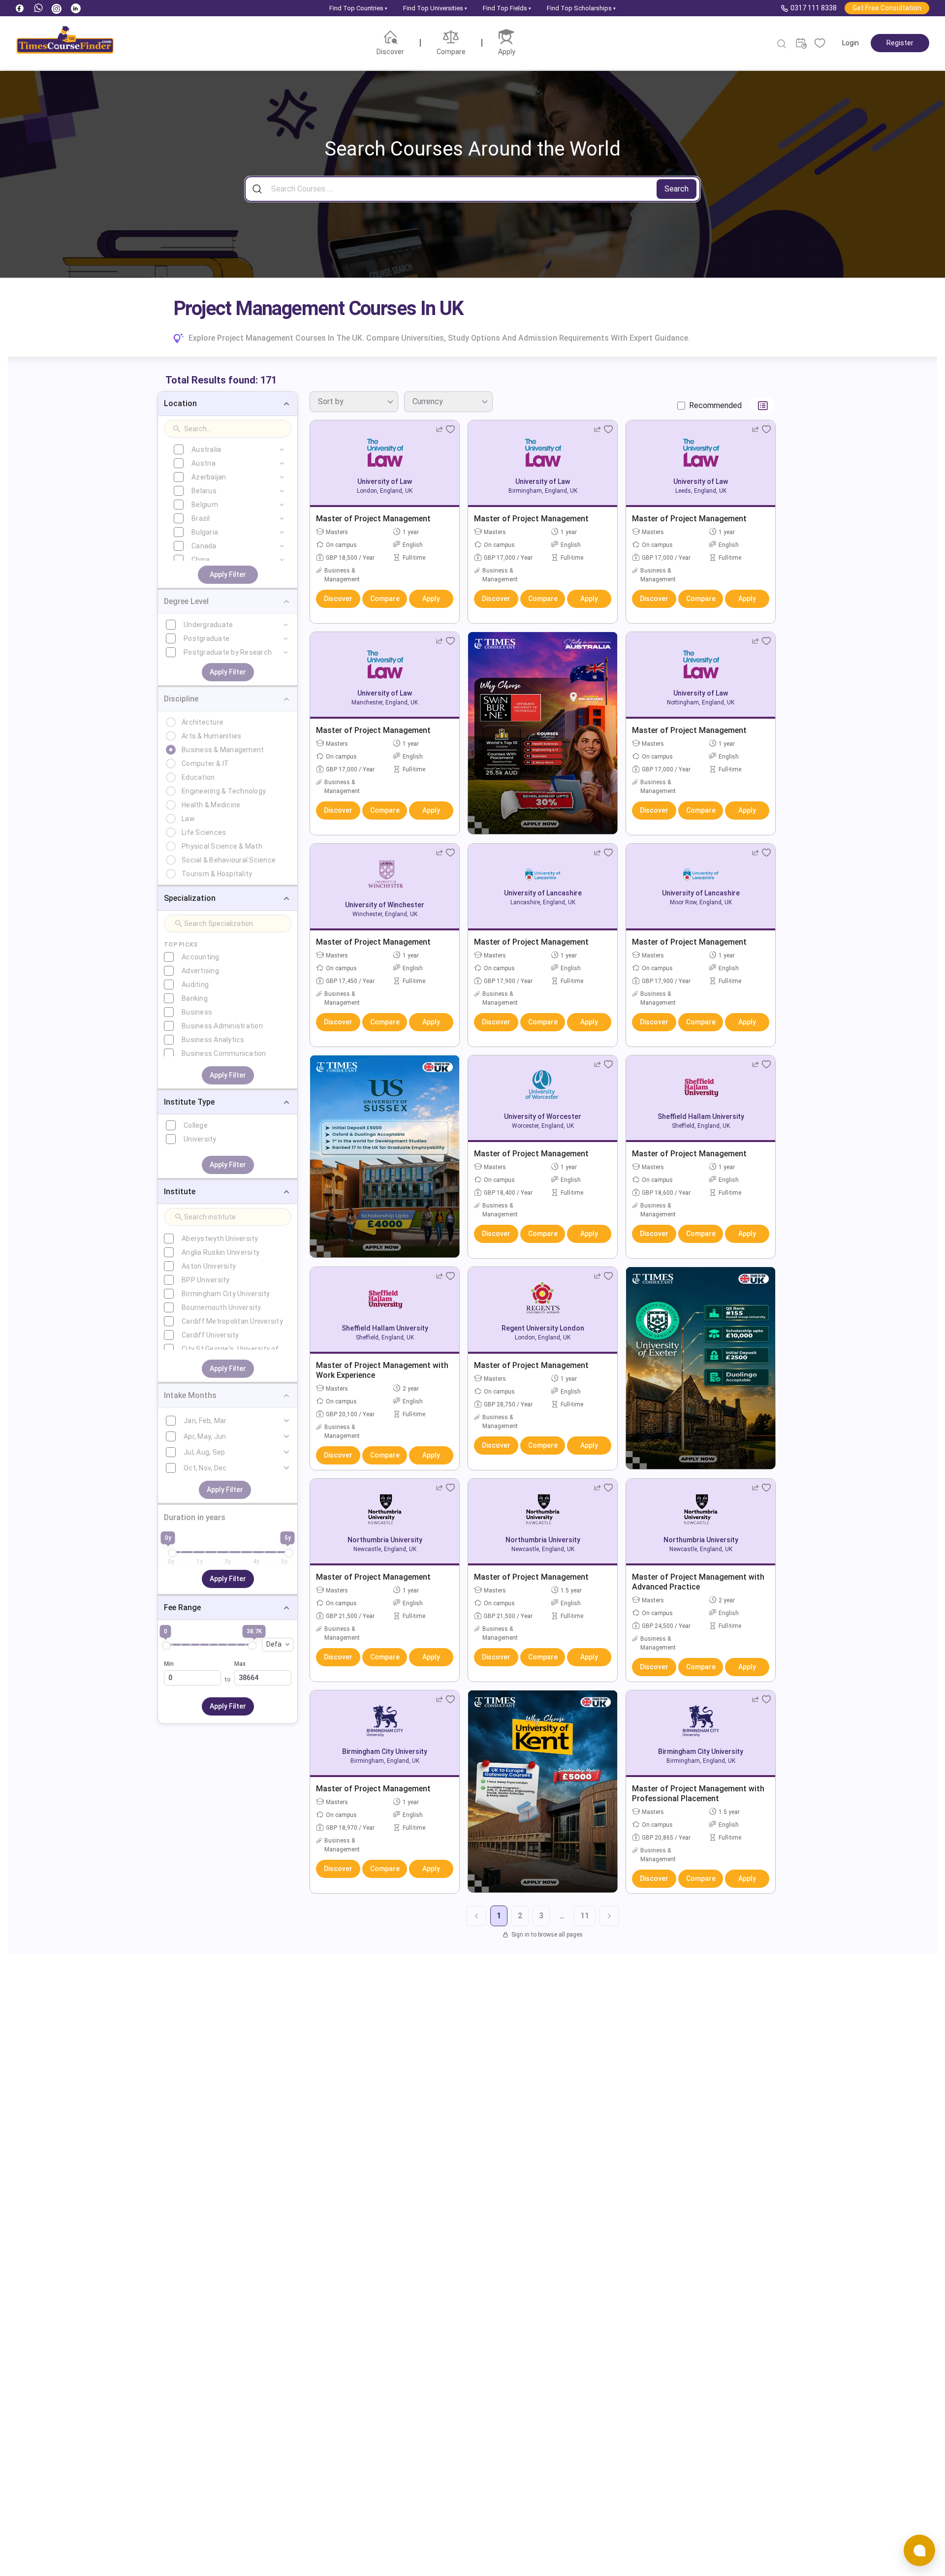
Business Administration (222, 1026)
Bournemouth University (221, 1307)
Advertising (200, 971)
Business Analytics (213, 1040)
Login (850, 43)
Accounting (201, 957)
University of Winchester (385, 905)
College (196, 1125)
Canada (204, 546)
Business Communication (224, 1053)
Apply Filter (228, 574)
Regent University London (543, 1328)
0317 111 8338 (814, 8)
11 (585, 1916)
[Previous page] (476, 1916)
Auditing (195, 985)
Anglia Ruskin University (220, 1252)
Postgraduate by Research (228, 652)
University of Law (385, 481)
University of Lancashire (543, 893)
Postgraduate (206, 638)
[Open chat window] (919, 2550)
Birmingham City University (226, 1294)
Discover (338, 599)
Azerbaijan (209, 477)
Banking (195, 998)
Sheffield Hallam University (701, 1116)
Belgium (205, 505)
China (201, 560)
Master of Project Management (373, 519)
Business (197, 1012)
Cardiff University (210, 1335)
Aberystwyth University (220, 1239)
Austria (204, 463)
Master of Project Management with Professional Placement (698, 1794)
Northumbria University (385, 1540)
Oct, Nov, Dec (205, 1468)
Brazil (201, 518)
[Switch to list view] (763, 406)
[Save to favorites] (450, 429)
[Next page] (609, 1916)
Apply (431, 599)
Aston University (209, 1266)
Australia (206, 449)
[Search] (782, 44)
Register (900, 43)
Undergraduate (208, 625)
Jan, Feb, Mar (205, 1421)
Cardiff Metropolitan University (232, 1321)
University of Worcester (543, 1116)
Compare (385, 599)
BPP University (206, 1280)
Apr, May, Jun (205, 1436)
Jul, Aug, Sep (204, 1452)
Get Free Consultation (887, 8)
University (200, 1139)
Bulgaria (205, 532)
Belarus (204, 491)
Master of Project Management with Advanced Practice (698, 1582)
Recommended (715, 405)
